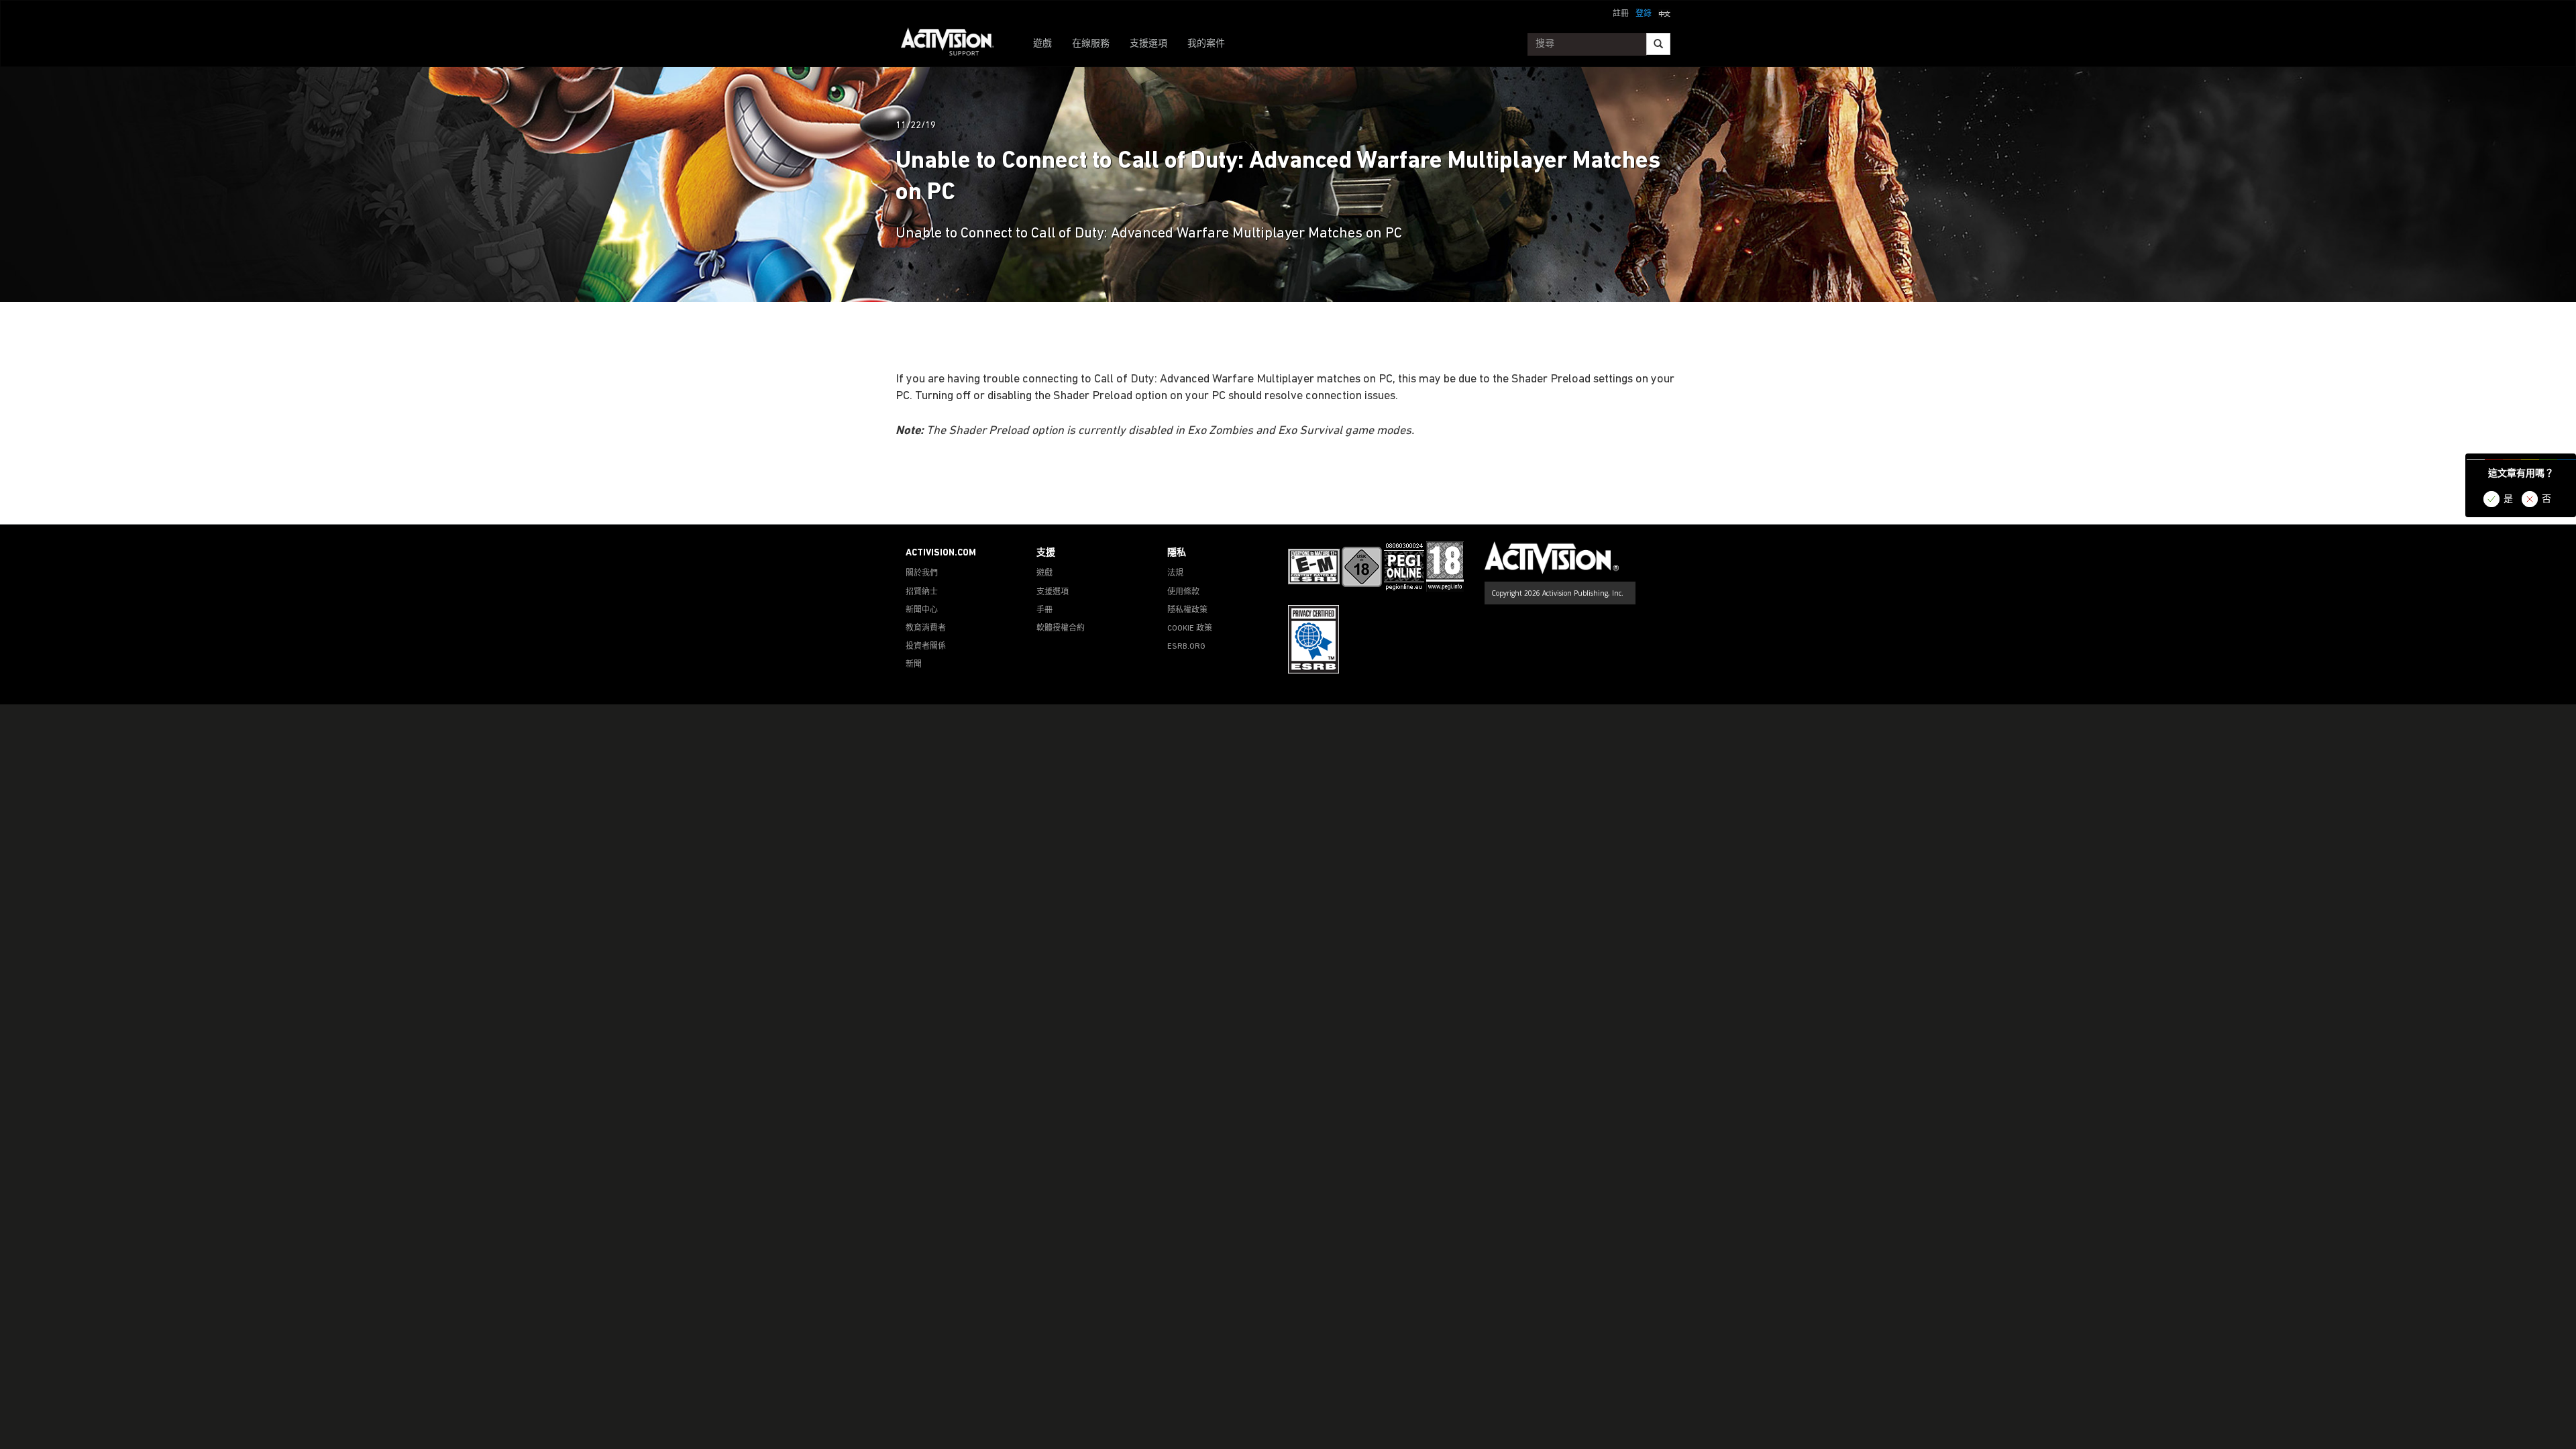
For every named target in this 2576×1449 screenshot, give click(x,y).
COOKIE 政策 (1190, 629)
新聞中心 (922, 610)
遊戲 (1042, 44)
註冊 (1621, 14)
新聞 (914, 665)
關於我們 (922, 574)
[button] (1664, 13)
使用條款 (1183, 592)
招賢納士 (922, 592)
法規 (1175, 574)
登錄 (1644, 14)
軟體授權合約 (1061, 629)
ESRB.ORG (1186, 647)
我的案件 (1206, 44)
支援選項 (1148, 44)
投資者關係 (926, 647)
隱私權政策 (1187, 610)
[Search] (1658, 44)
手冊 (1044, 610)
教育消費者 (926, 629)
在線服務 (1091, 44)
